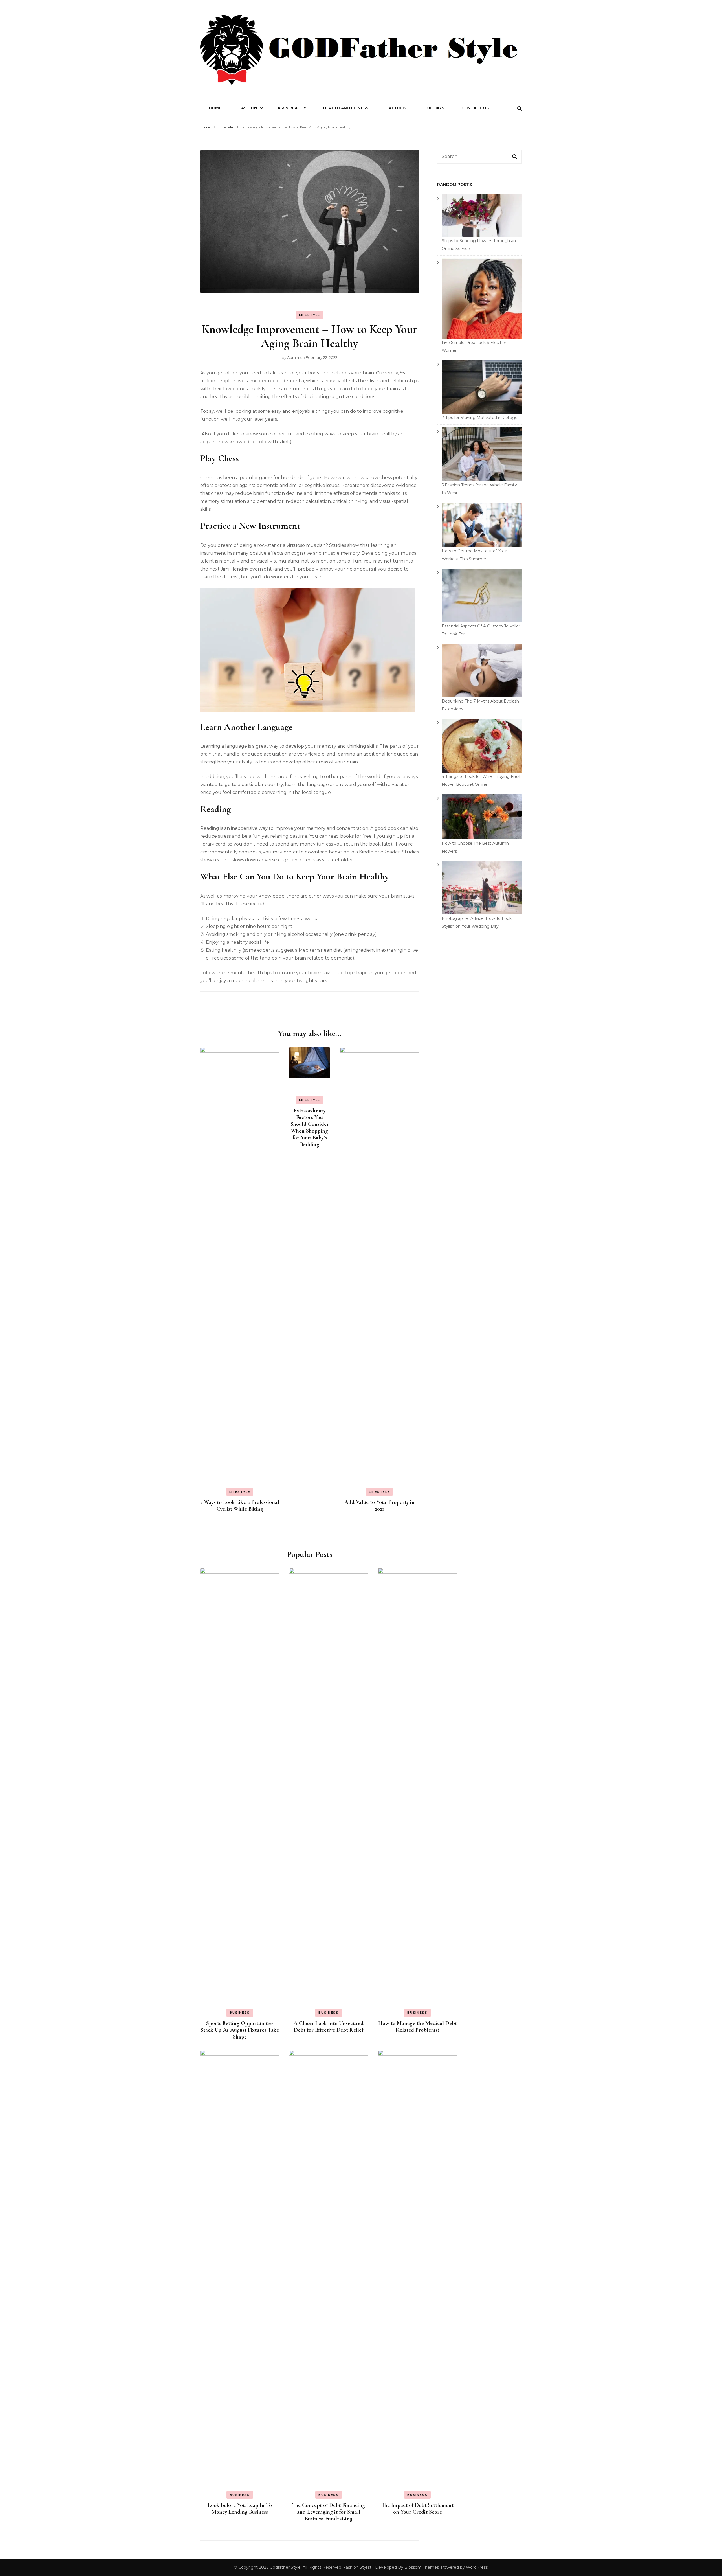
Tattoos (396, 108)
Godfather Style (285, 2567)
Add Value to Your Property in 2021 (379, 1506)
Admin (293, 357)
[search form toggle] (520, 109)
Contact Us (475, 108)
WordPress (477, 2567)
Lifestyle (310, 315)
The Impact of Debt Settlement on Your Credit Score (417, 2509)
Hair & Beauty (290, 108)
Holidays (434, 108)
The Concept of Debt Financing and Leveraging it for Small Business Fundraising (329, 2512)
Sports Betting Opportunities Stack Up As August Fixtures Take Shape (240, 2030)
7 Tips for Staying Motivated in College (480, 418)
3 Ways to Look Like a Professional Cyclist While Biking (240, 1506)
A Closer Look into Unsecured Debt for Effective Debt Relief (329, 2027)
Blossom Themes (422, 2567)
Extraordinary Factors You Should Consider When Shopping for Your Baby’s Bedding (310, 1127)
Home (215, 108)
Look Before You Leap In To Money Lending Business (240, 2509)
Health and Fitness (346, 108)
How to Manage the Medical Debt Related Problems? (418, 2027)
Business (240, 2013)
